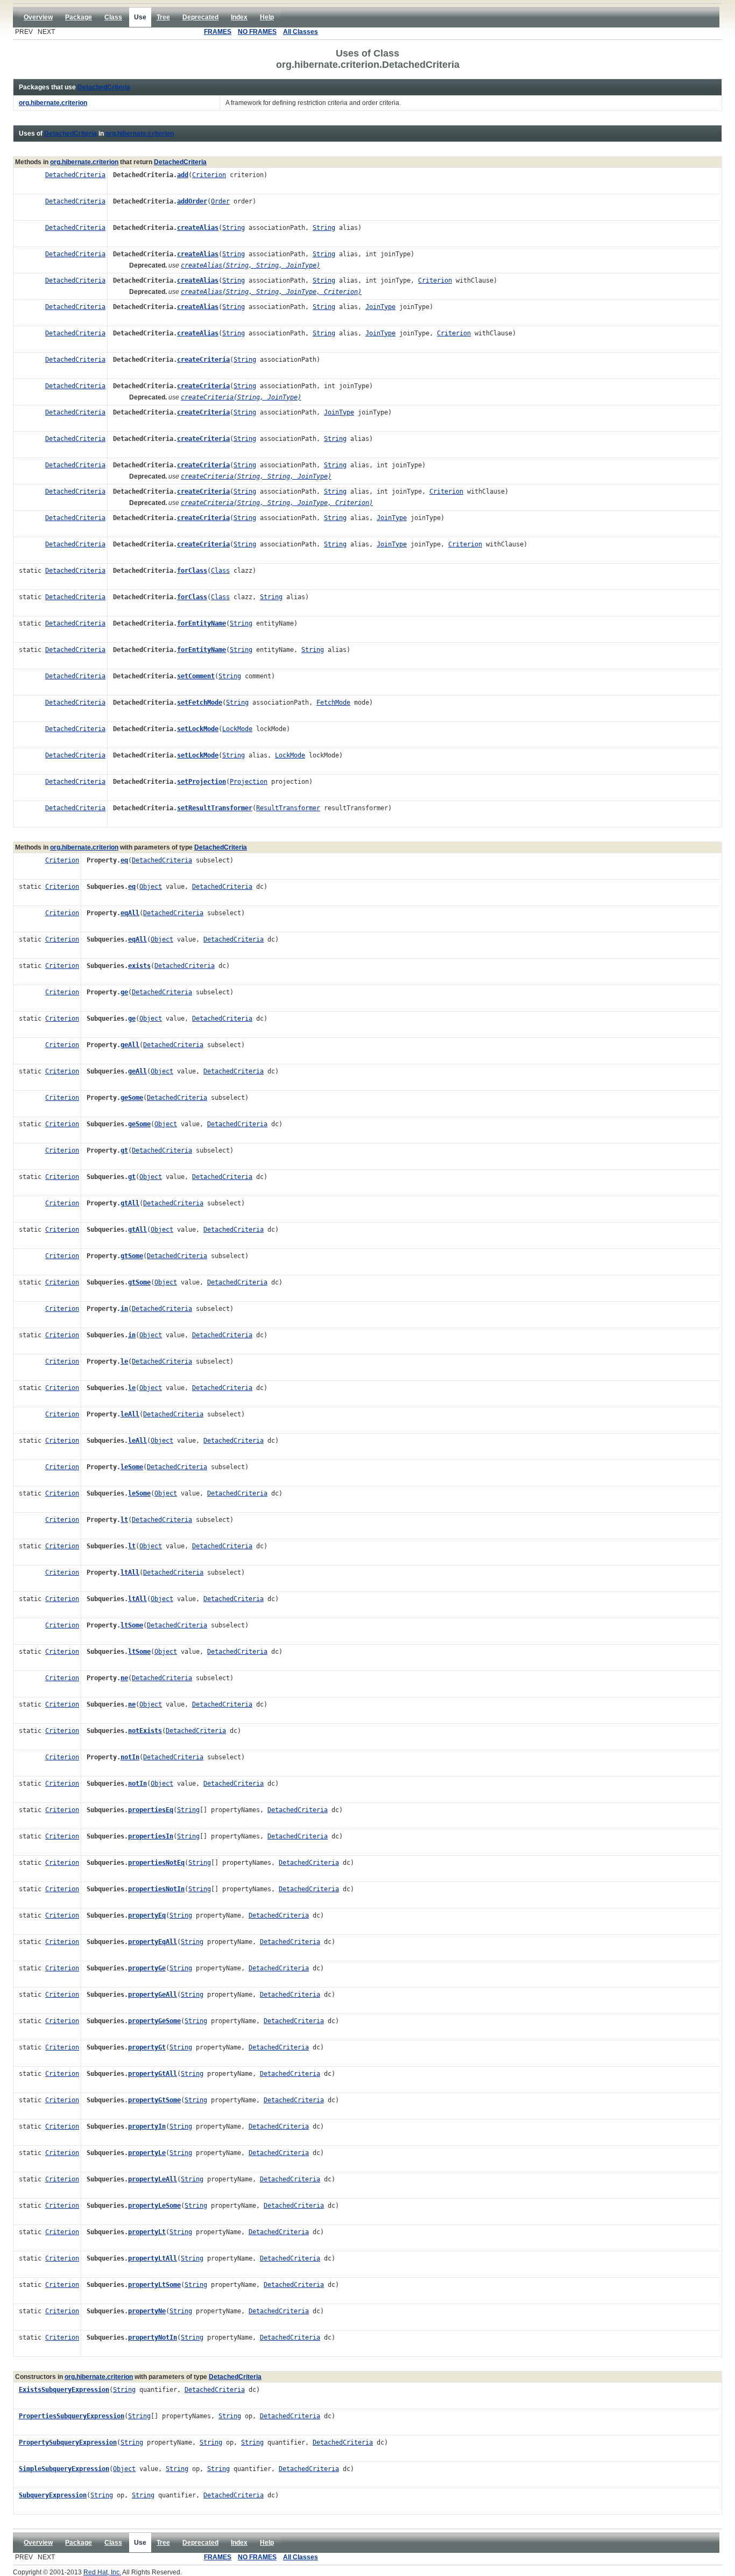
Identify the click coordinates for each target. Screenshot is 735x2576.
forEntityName (202, 623)
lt (124, 1520)
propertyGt (147, 2047)
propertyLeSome (154, 2206)
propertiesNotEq (156, 1863)
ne (124, 1678)
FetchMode (333, 703)
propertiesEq (151, 1810)
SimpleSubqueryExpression (64, 2469)
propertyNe (147, 2311)
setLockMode (198, 729)
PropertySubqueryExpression (68, 2442)
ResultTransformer (288, 808)
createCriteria (203, 360)
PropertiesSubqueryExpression (72, 2416)
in (124, 1309)
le (124, 1361)
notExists (145, 1731)
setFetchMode (200, 703)
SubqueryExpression (53, 2495)
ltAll (130, 1573)
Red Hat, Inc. (102, 2572)
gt (124, 1150)
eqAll (130, 913)
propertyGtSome (154, 2100)
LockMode (237, 729)
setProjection (202, 782)
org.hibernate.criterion (140, 134)
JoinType (380, 307)
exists (139, 966)
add (183, 175)
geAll (130, 1045)
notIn (130, 1757)
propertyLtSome (154, 2285)
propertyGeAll (153, 1995)
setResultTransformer (215, 808)
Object (151, 887)
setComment (196, 676)
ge (124, 992)
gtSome (132, 1256)
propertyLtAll (153, 2258)
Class (220, 571)
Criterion (209, 175)
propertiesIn (151, 1836)
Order (220, 201)
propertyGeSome (154, 2021)
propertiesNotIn (156, 1889)
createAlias (198, 228)
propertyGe (147, 1968)
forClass (192, 571)
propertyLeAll (153, 2179)
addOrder (192, 201)
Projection (249, 782)
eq (124, 860)
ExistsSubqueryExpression (64, 2390)
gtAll (130, 1203)
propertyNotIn (153, 2338)
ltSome (132, 1625)
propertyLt (147, 2232)
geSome (132, 1098)
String (234, 228)
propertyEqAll (153, 1942)
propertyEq (147, 1915)
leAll (130, 1414)
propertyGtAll (153, 2074)
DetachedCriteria (104, 87)
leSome (132, 1467)
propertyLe (147, 2153)
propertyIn (147, 2126)
